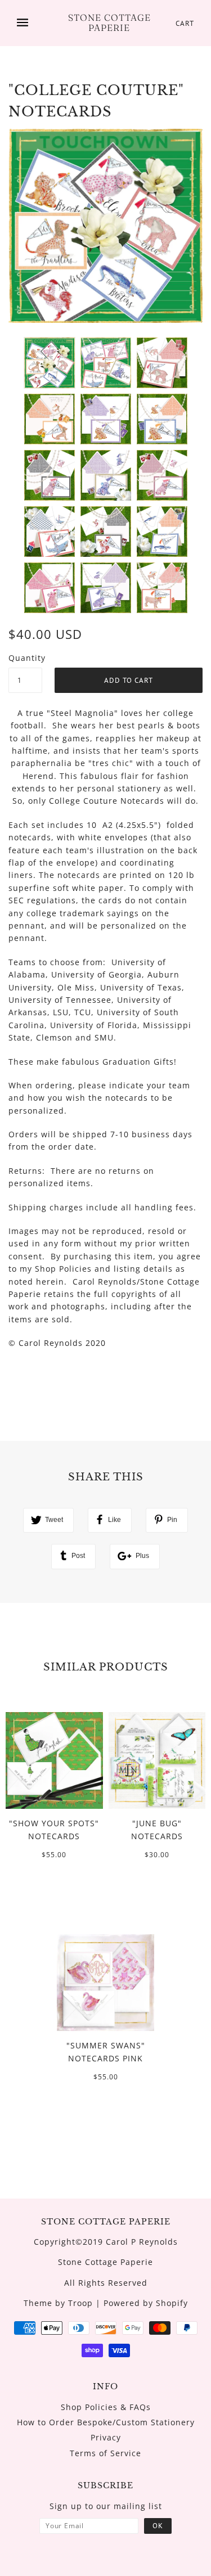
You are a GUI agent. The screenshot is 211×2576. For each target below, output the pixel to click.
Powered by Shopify (146, 2303)
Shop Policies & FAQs (106, 2407)
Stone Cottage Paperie (109, 23)
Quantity (25, 658)
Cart (185, 23)
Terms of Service (105, 2453)
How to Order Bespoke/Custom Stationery (106, 2422)
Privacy (106, 2437)
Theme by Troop (58, 2303)
